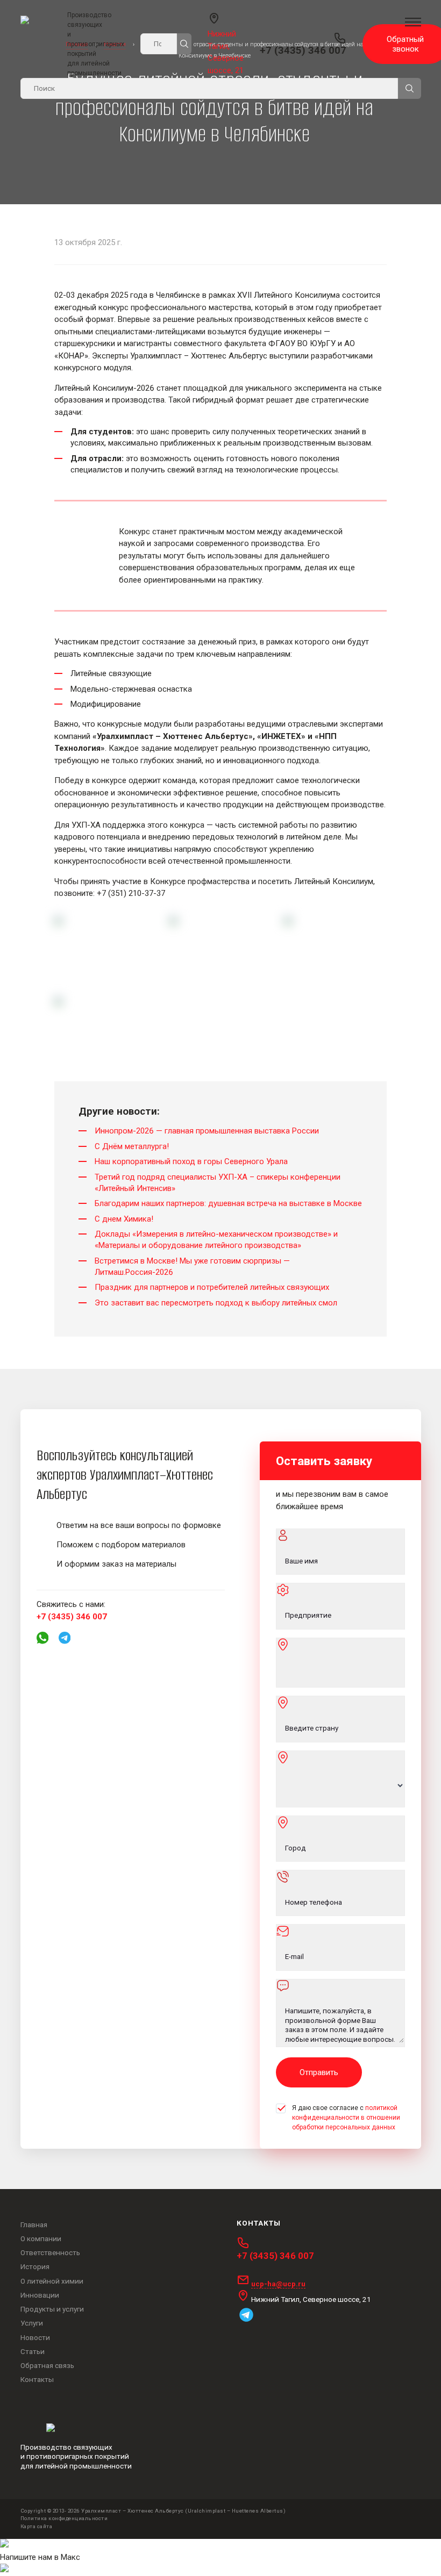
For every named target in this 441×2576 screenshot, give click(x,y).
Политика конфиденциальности (64, 2518)
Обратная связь (47, 2365)
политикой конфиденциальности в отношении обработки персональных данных (346, 2118)
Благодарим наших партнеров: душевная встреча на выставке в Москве (228, 1203)
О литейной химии (52, 2281)
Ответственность (50, 2252)
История (35, 2266)
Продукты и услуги (52, 2309)
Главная (34, 2225)
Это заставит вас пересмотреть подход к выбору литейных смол (216, 1303)
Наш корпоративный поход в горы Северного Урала (191, 1161)
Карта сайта (37, 2526)
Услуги (32, 2323)
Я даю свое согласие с (346, 2118)
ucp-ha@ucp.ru (278, 2284)
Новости (35, 2337)
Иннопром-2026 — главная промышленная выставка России (207, 1131)
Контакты (37, 2379)
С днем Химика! (124, 1219)
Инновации (40, 2295)
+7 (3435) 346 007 (303, 51)
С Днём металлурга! (132, 1146)
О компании (41, 2238)
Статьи (33, 2351)
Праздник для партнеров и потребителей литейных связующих (212, 1287)
